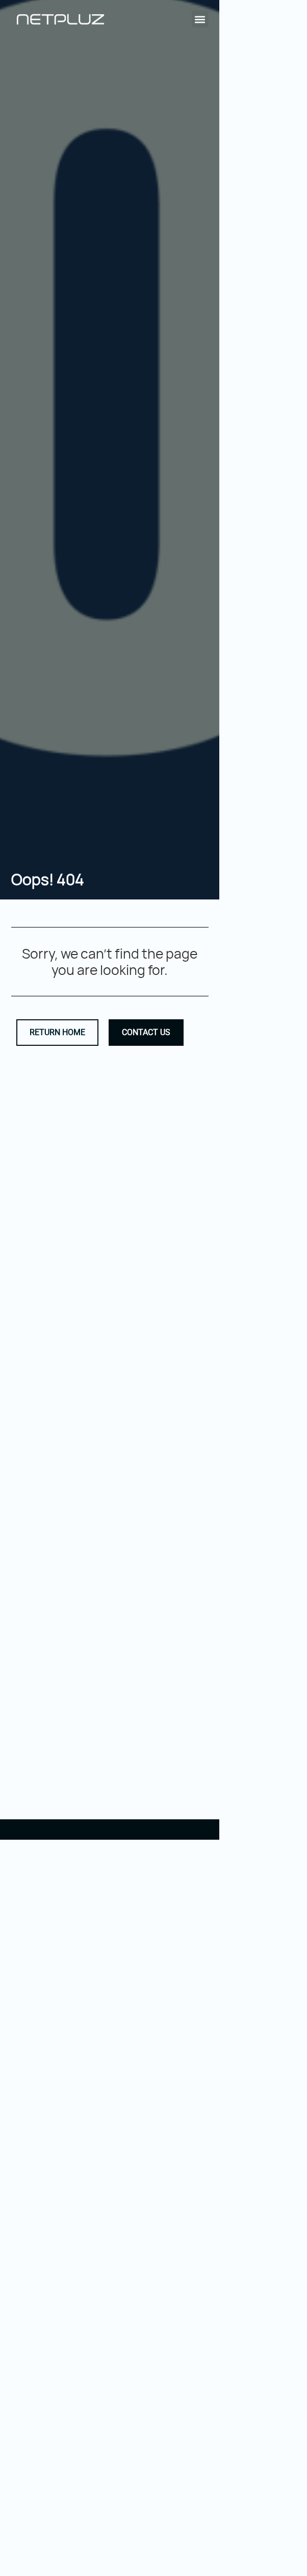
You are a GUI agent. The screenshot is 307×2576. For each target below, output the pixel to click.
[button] (200, 19)
